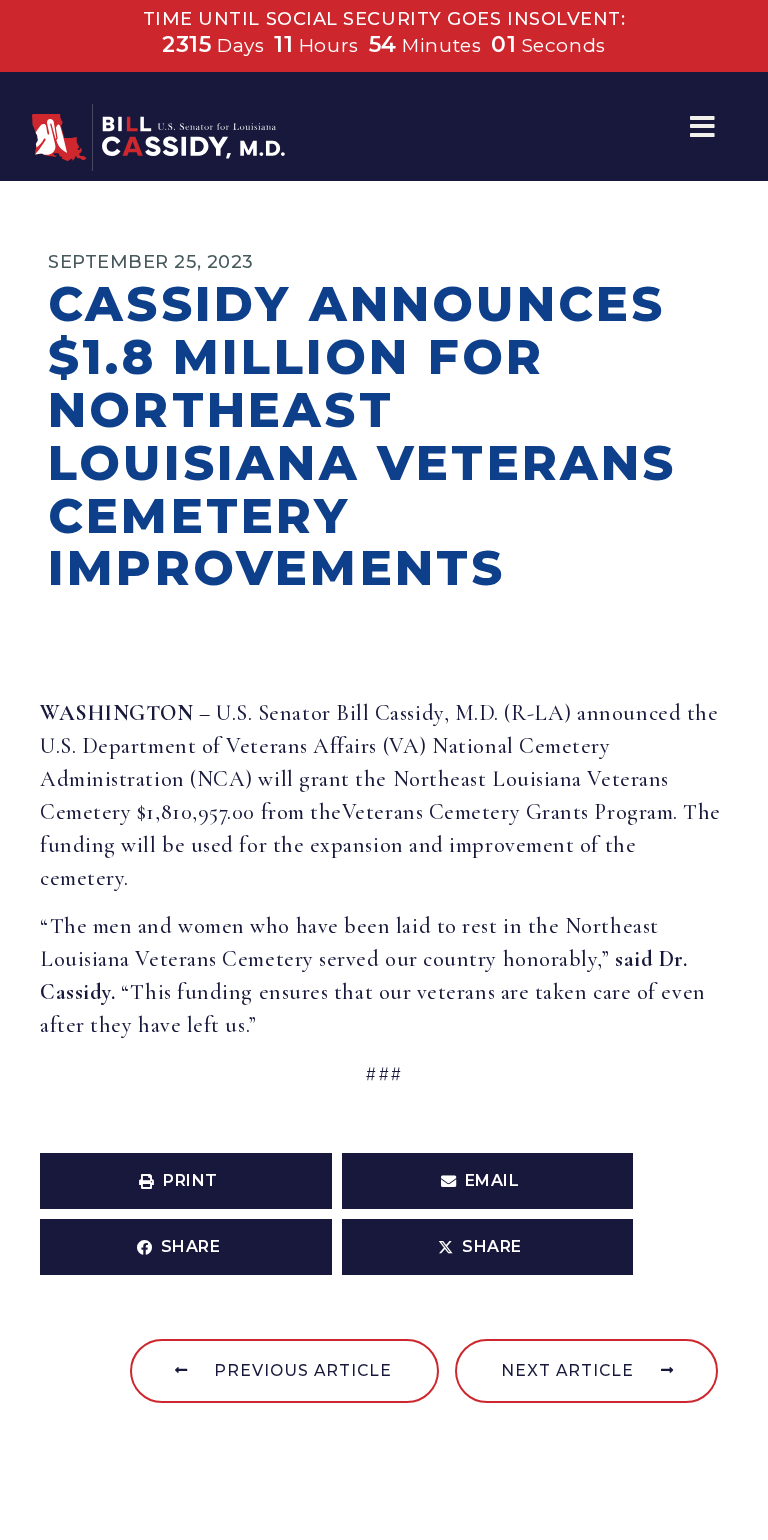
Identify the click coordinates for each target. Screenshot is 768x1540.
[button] (702, 126)
